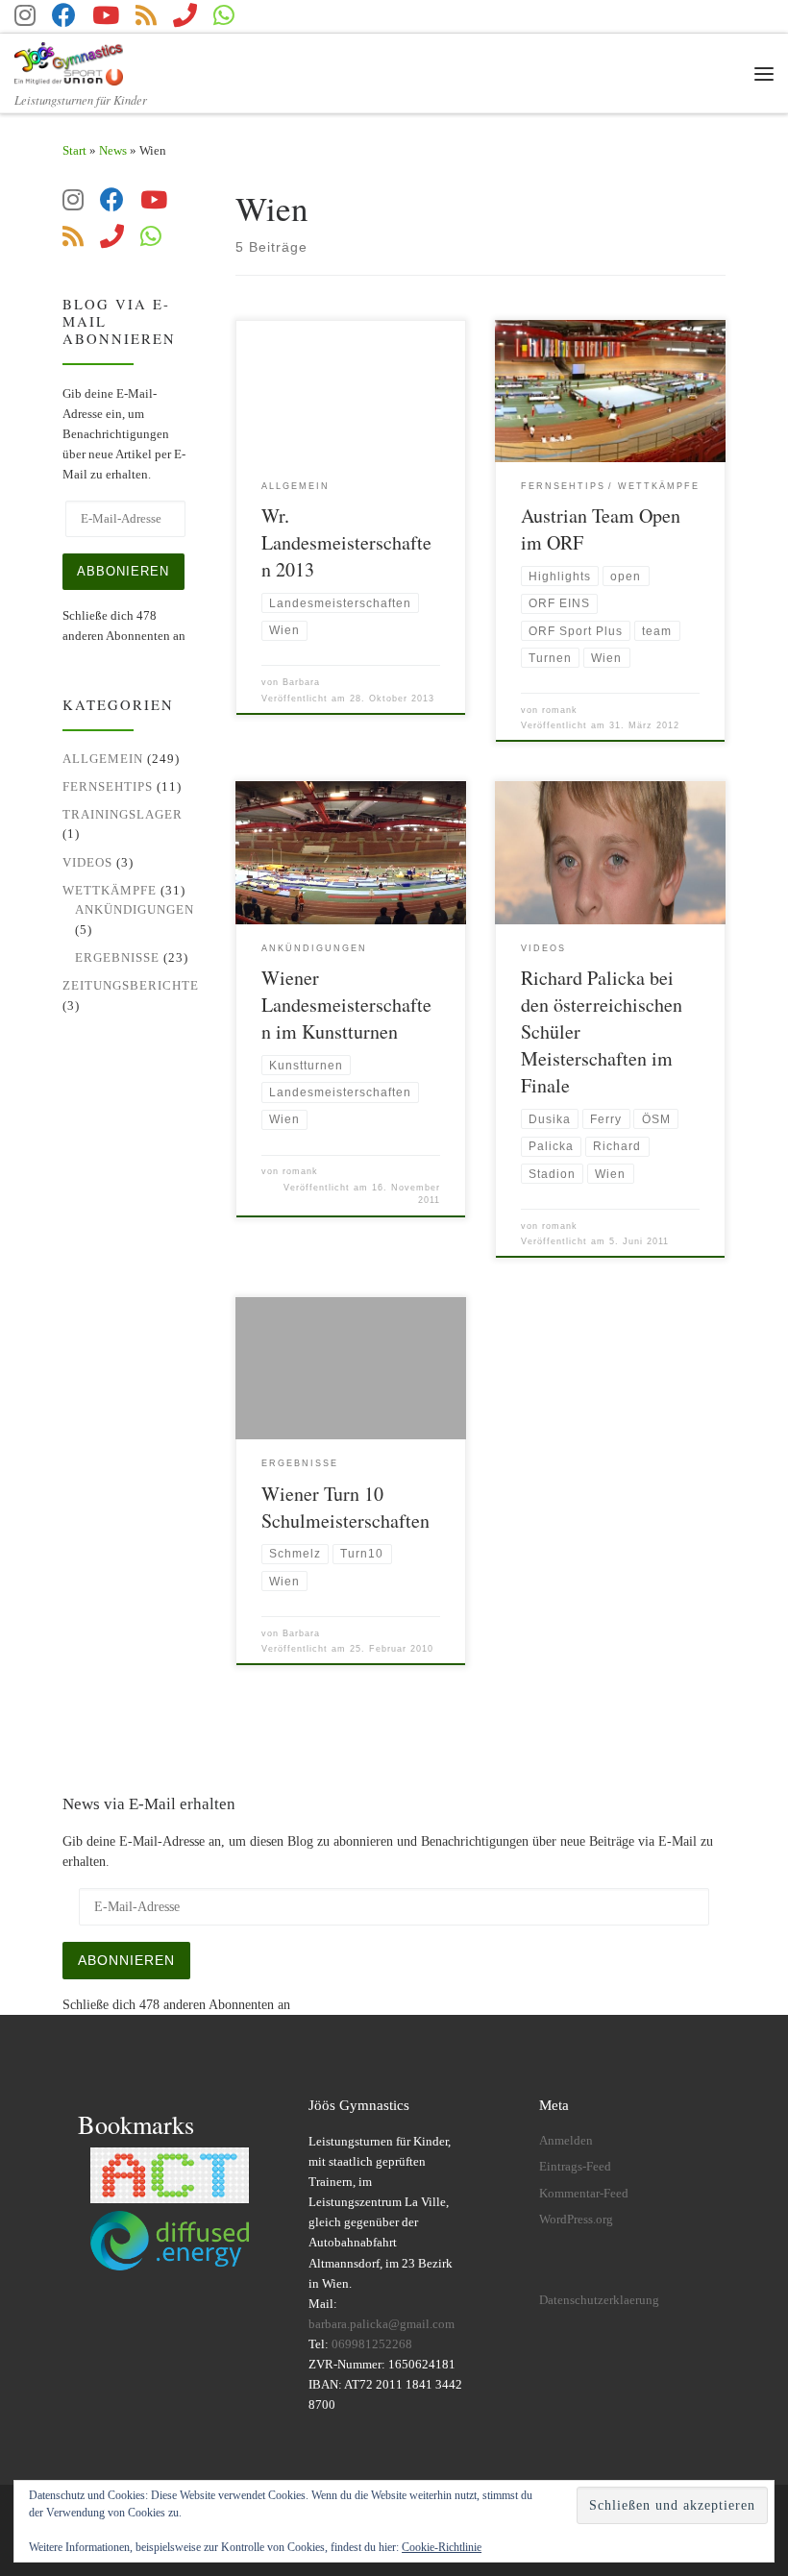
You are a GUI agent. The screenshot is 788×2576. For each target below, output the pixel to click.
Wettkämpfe (110, 890)
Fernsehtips (108, 786)
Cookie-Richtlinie (442, 2547)
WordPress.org (576, 2220)
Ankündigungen (135, 909)
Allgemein (103, 759)
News (113, 150)
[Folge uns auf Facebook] (64, 15)
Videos (87, 862)
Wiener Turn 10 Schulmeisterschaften (345, 1507)
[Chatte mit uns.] (224, 15)
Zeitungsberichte (131, 985)
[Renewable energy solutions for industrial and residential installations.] (170, 2240)
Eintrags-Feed (575, 2167)
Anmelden (566, 2141)
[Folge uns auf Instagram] (25, 15)
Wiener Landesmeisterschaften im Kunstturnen (346, 1005)
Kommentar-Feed (584, 2194)
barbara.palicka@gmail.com (382, 2324)
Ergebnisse (117, 957)
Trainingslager (123, 814)
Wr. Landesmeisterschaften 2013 (346, 542)
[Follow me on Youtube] (106, 15)
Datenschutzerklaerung (599, 2300)
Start (74, 150)
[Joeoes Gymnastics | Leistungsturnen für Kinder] (69, 61)
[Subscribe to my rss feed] (146, 15)
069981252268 (372, 2344)
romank (560, 710)
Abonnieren (126, 1960)
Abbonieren (123, 571)
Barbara (301, 682)
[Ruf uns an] (185, 15)
